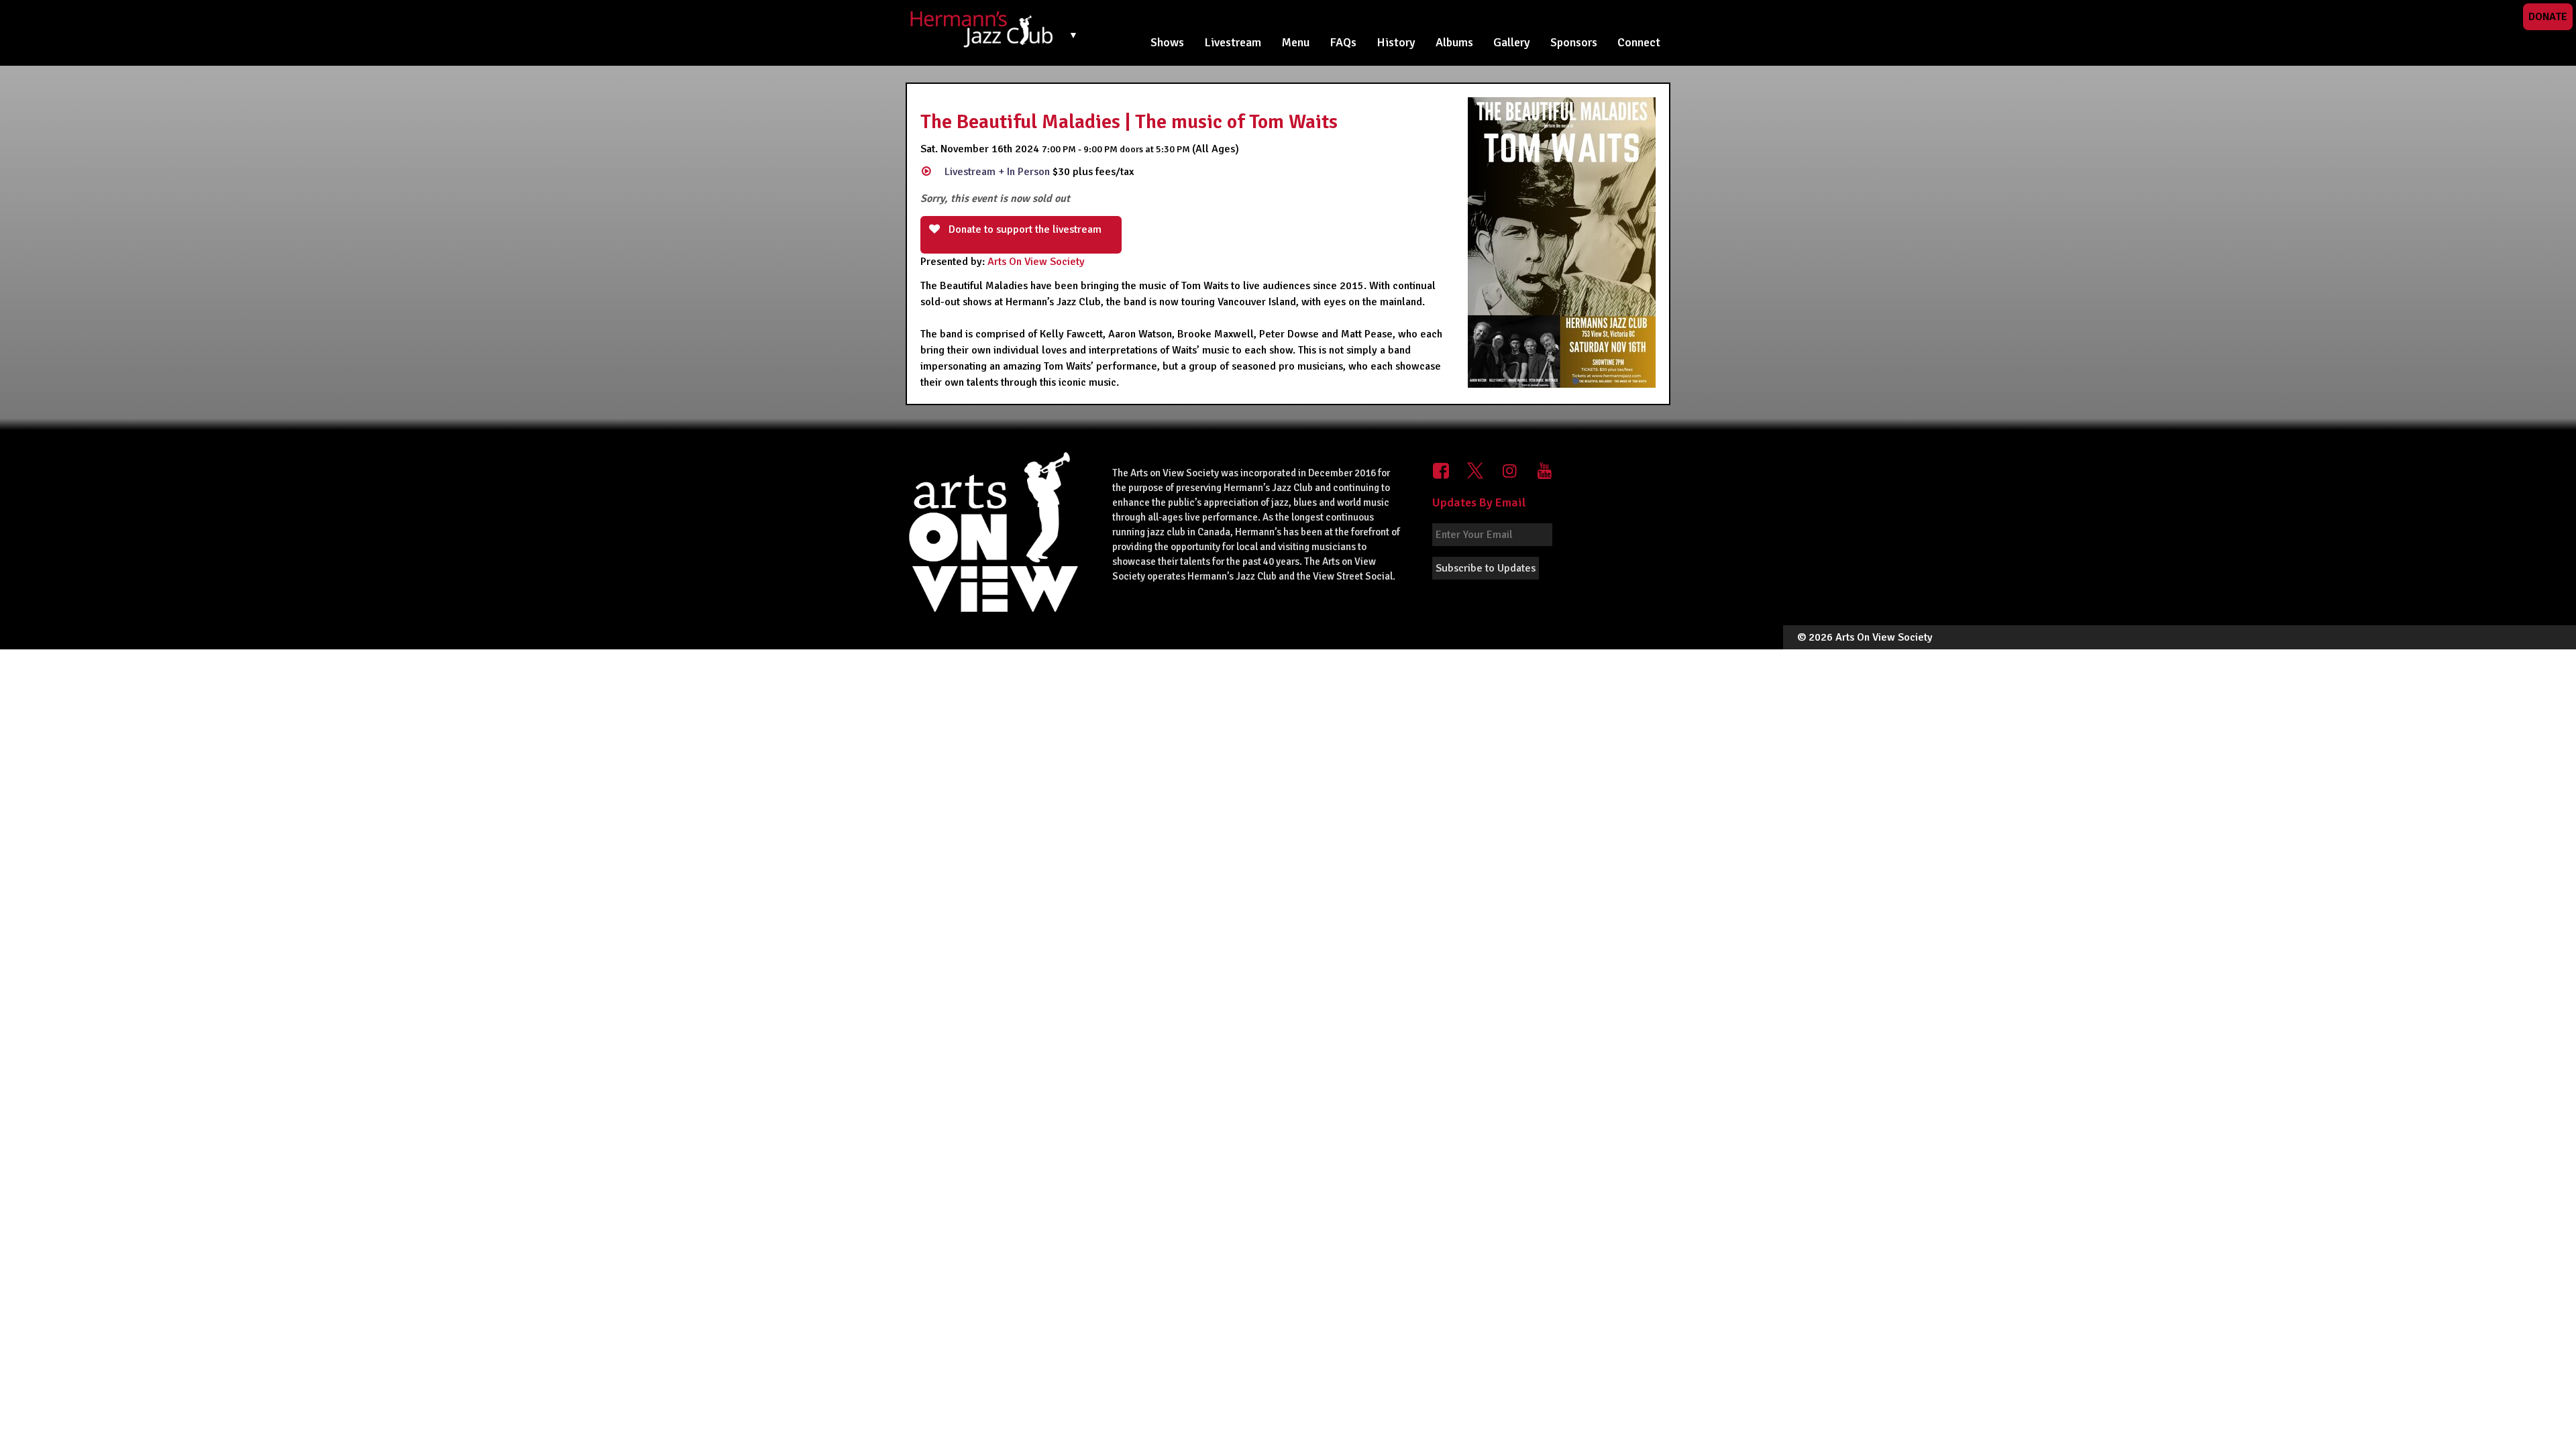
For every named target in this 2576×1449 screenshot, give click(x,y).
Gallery (1512, 42)
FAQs (1343, 42)
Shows (1167, 42)
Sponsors (1574, 42)
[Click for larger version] (1562, 242)
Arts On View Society (1036, 262)
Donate (2548, 17)
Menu (1295, 42)
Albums (1454, 42)
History (1396, 42)
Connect (1639, 42)
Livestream (1233, 42)
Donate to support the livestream (1024, 229)
